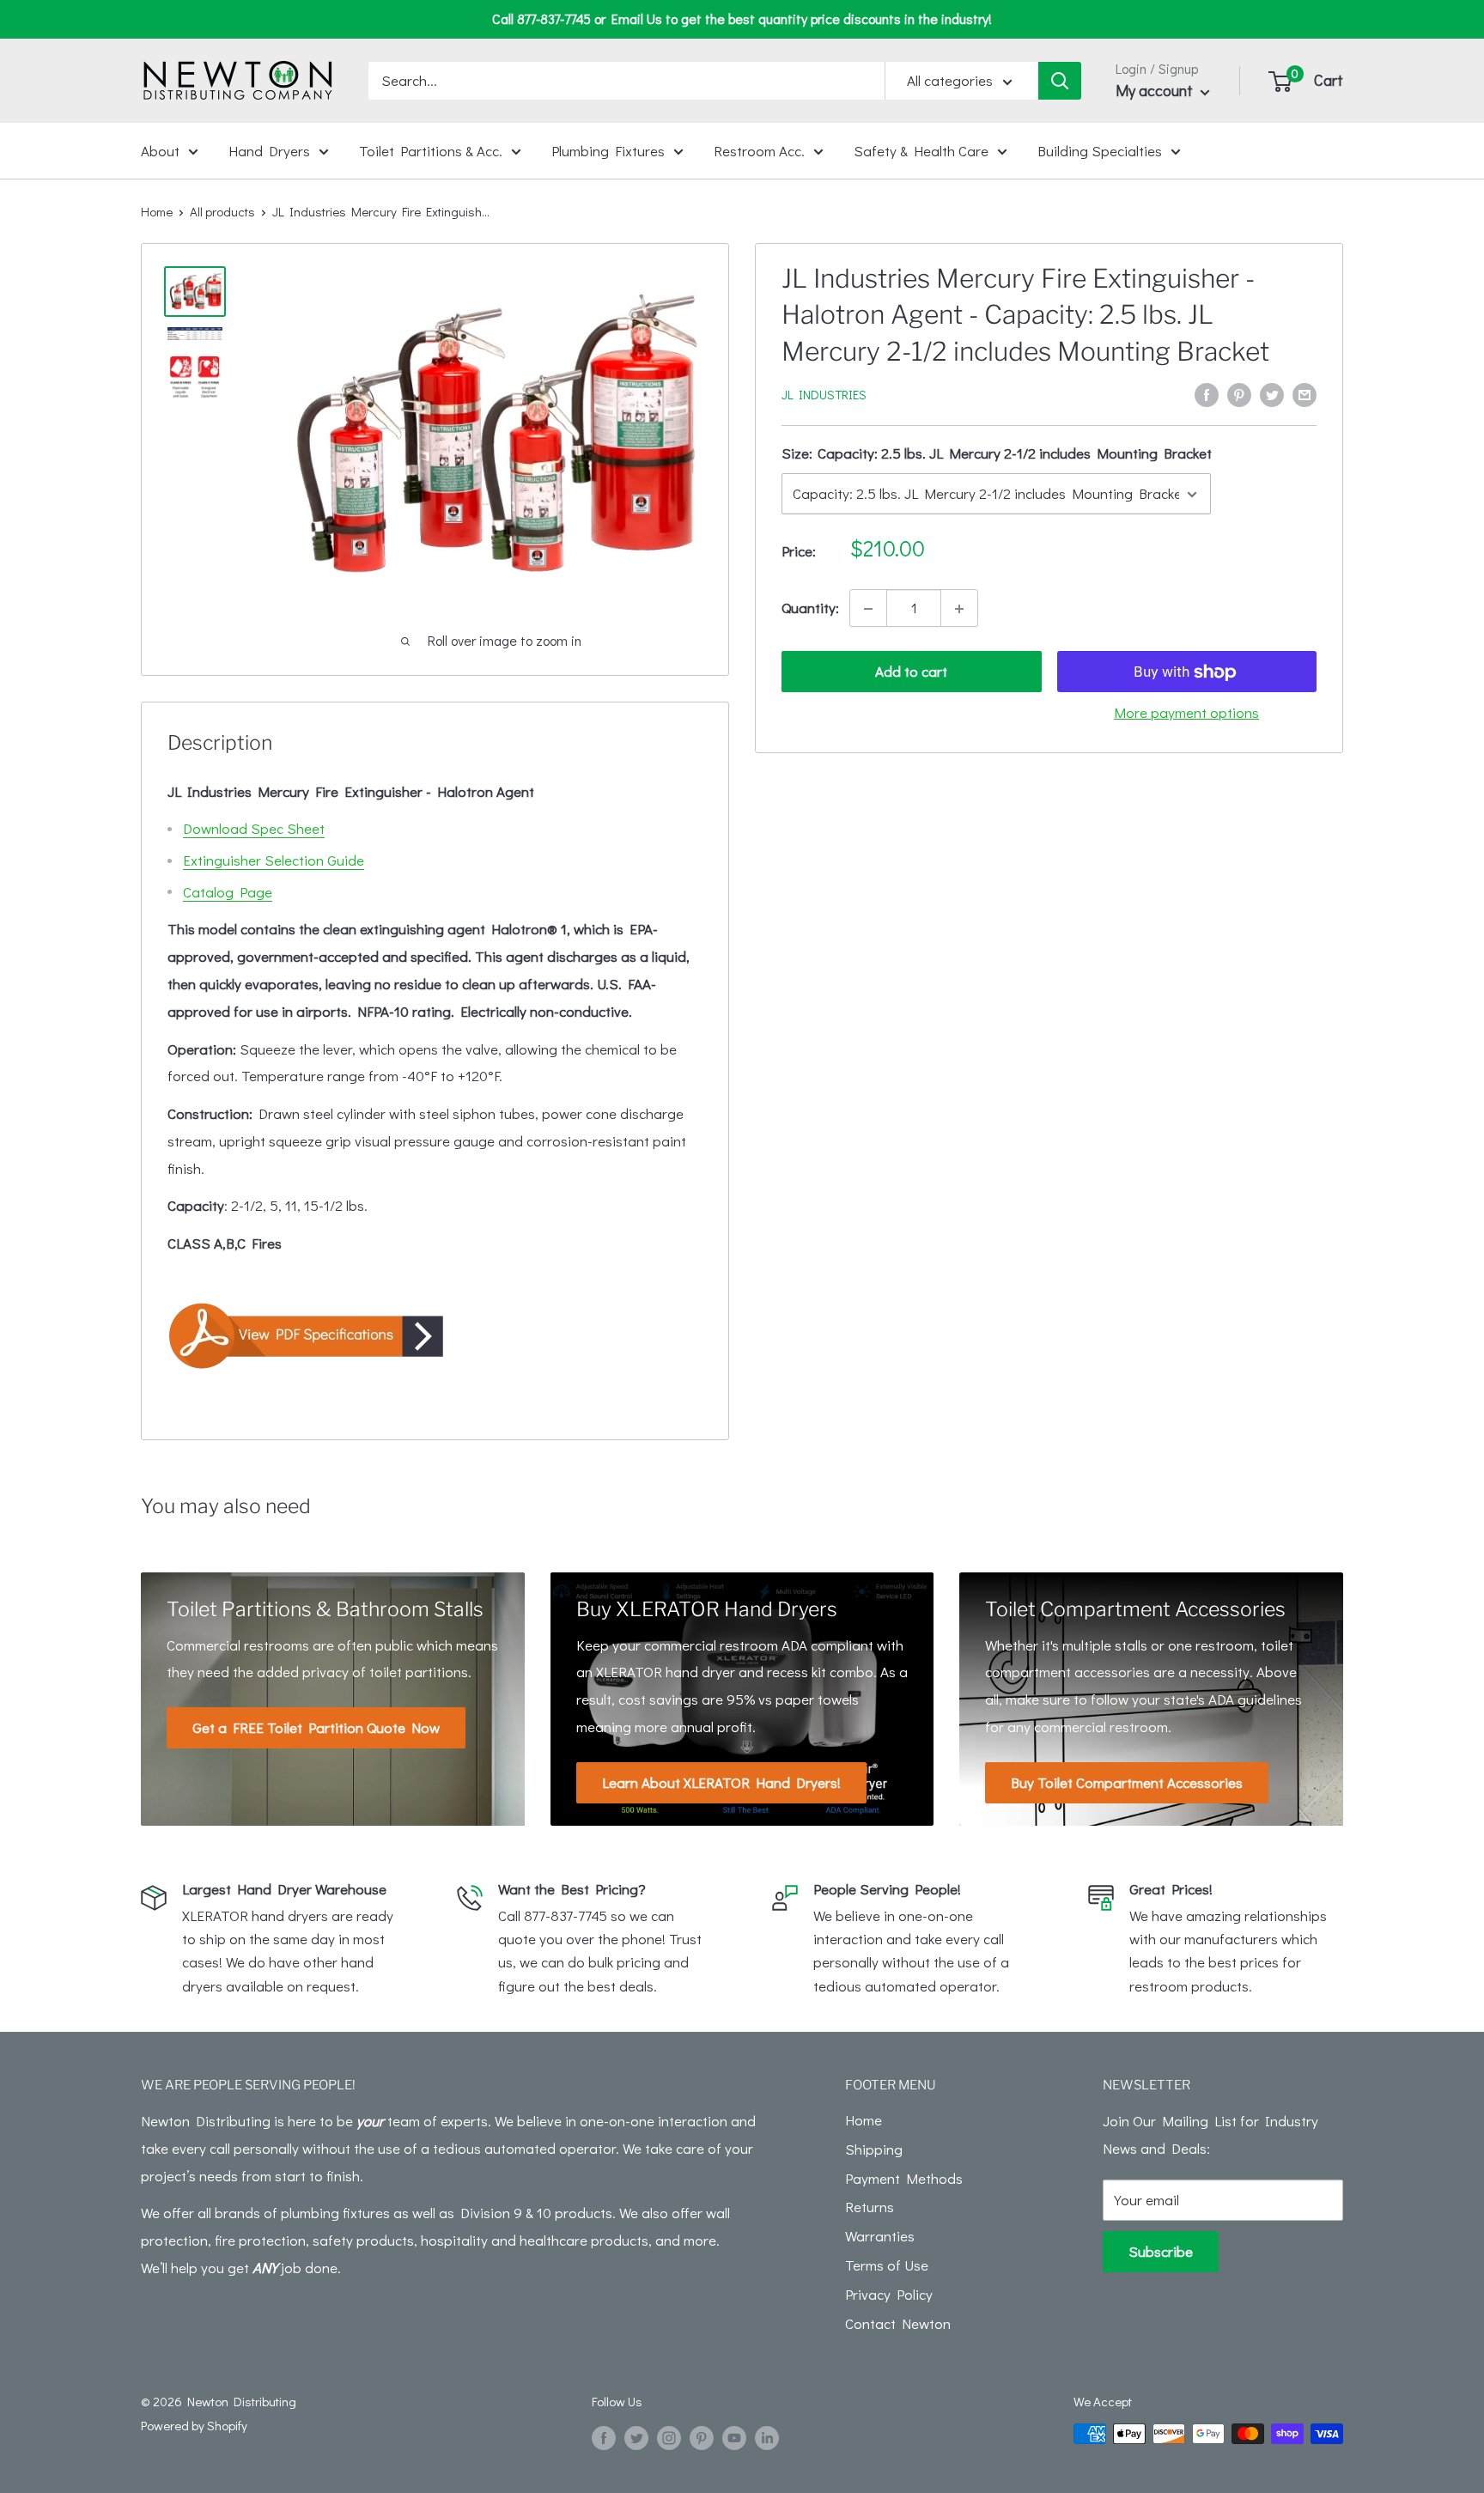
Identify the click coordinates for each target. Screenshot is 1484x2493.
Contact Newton (898, 2323)
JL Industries (824, 395)
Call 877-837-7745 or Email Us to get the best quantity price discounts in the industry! (742, 18)
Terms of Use (887, 2265)
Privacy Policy (889, 2294)
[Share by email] (1305, 393)
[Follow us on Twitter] (636, 2436)
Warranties (880, 2236)
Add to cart (911, 672)
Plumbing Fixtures (608, 150)
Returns (870, 2207)
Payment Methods (904, 2178)
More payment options (1186, 713)
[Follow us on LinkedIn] (767, 2436)
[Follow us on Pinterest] (702, 2436)
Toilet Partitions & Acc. (431, 150)
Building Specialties (1100, 150)
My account (1156, 90)
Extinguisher (274, 860)
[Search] (1060, 81)
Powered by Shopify (194, 2425)
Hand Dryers (269, 150)
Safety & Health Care (921, 150)
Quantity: (810, 608)
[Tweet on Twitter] (1272, 393)
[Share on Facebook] (1207, 393)
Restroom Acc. (759, 150)
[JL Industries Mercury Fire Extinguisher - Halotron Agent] (435, 1335)
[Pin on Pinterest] (1239, 393)
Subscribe (1161, 2251)
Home (157, 211)
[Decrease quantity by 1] (868, 609)
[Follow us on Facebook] (604, 2436)
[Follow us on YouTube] (734, 2436)
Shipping (874, 2149)
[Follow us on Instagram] (669, 2436)
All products (222, 211)
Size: (997, 454)
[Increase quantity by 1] (959, 609)
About (160, 150)
